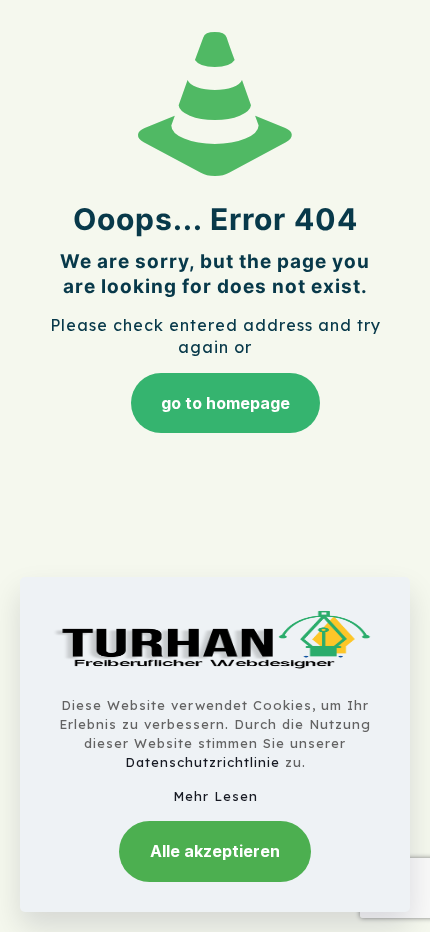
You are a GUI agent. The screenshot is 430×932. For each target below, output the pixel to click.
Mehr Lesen (215, 796)
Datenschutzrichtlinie (202, 762)
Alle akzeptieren (215, 851)
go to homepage (225, 403)
